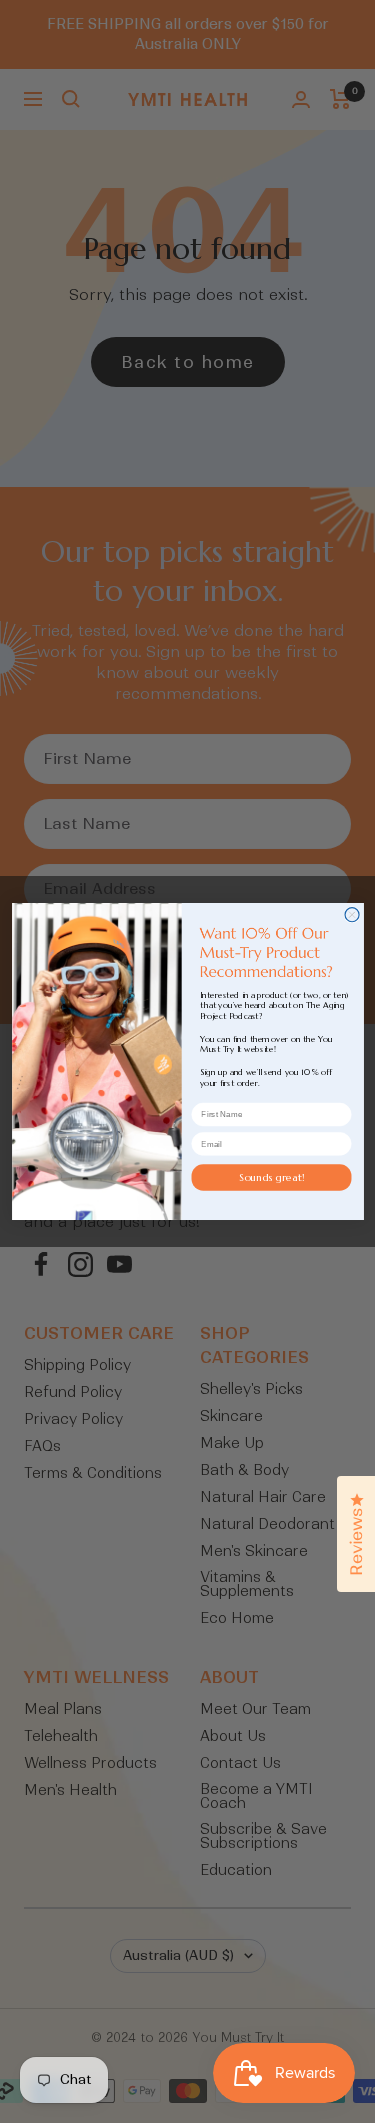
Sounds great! (270, 1176)
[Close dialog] (352, 915)
